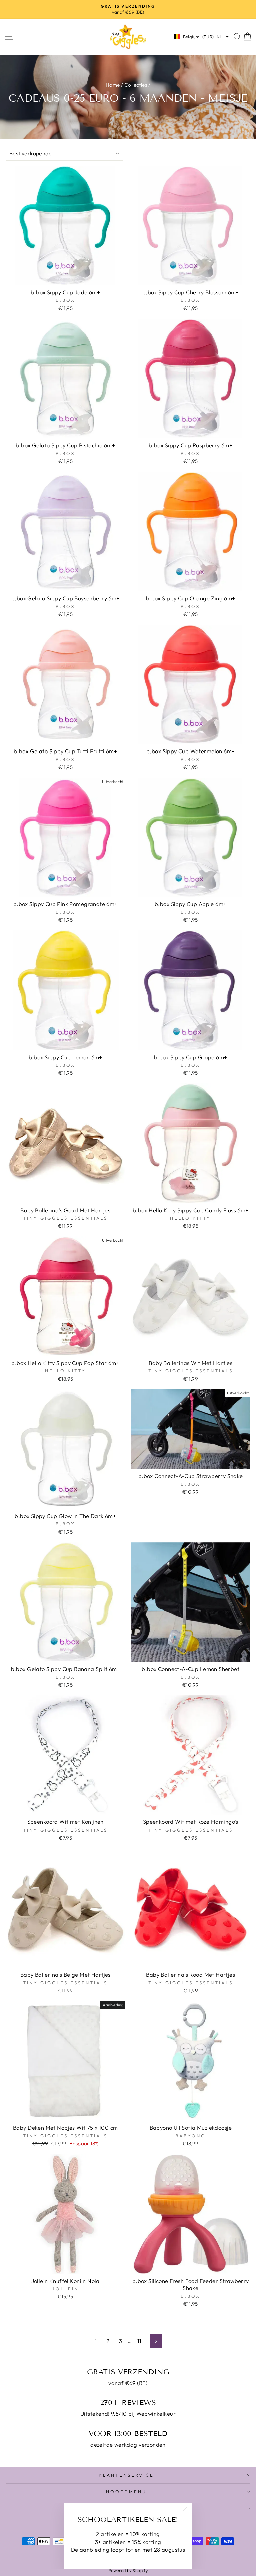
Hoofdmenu (126, 2492)
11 (139, 2341)
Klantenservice (126, 2475)
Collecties (136, 85)
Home (113, 85)
